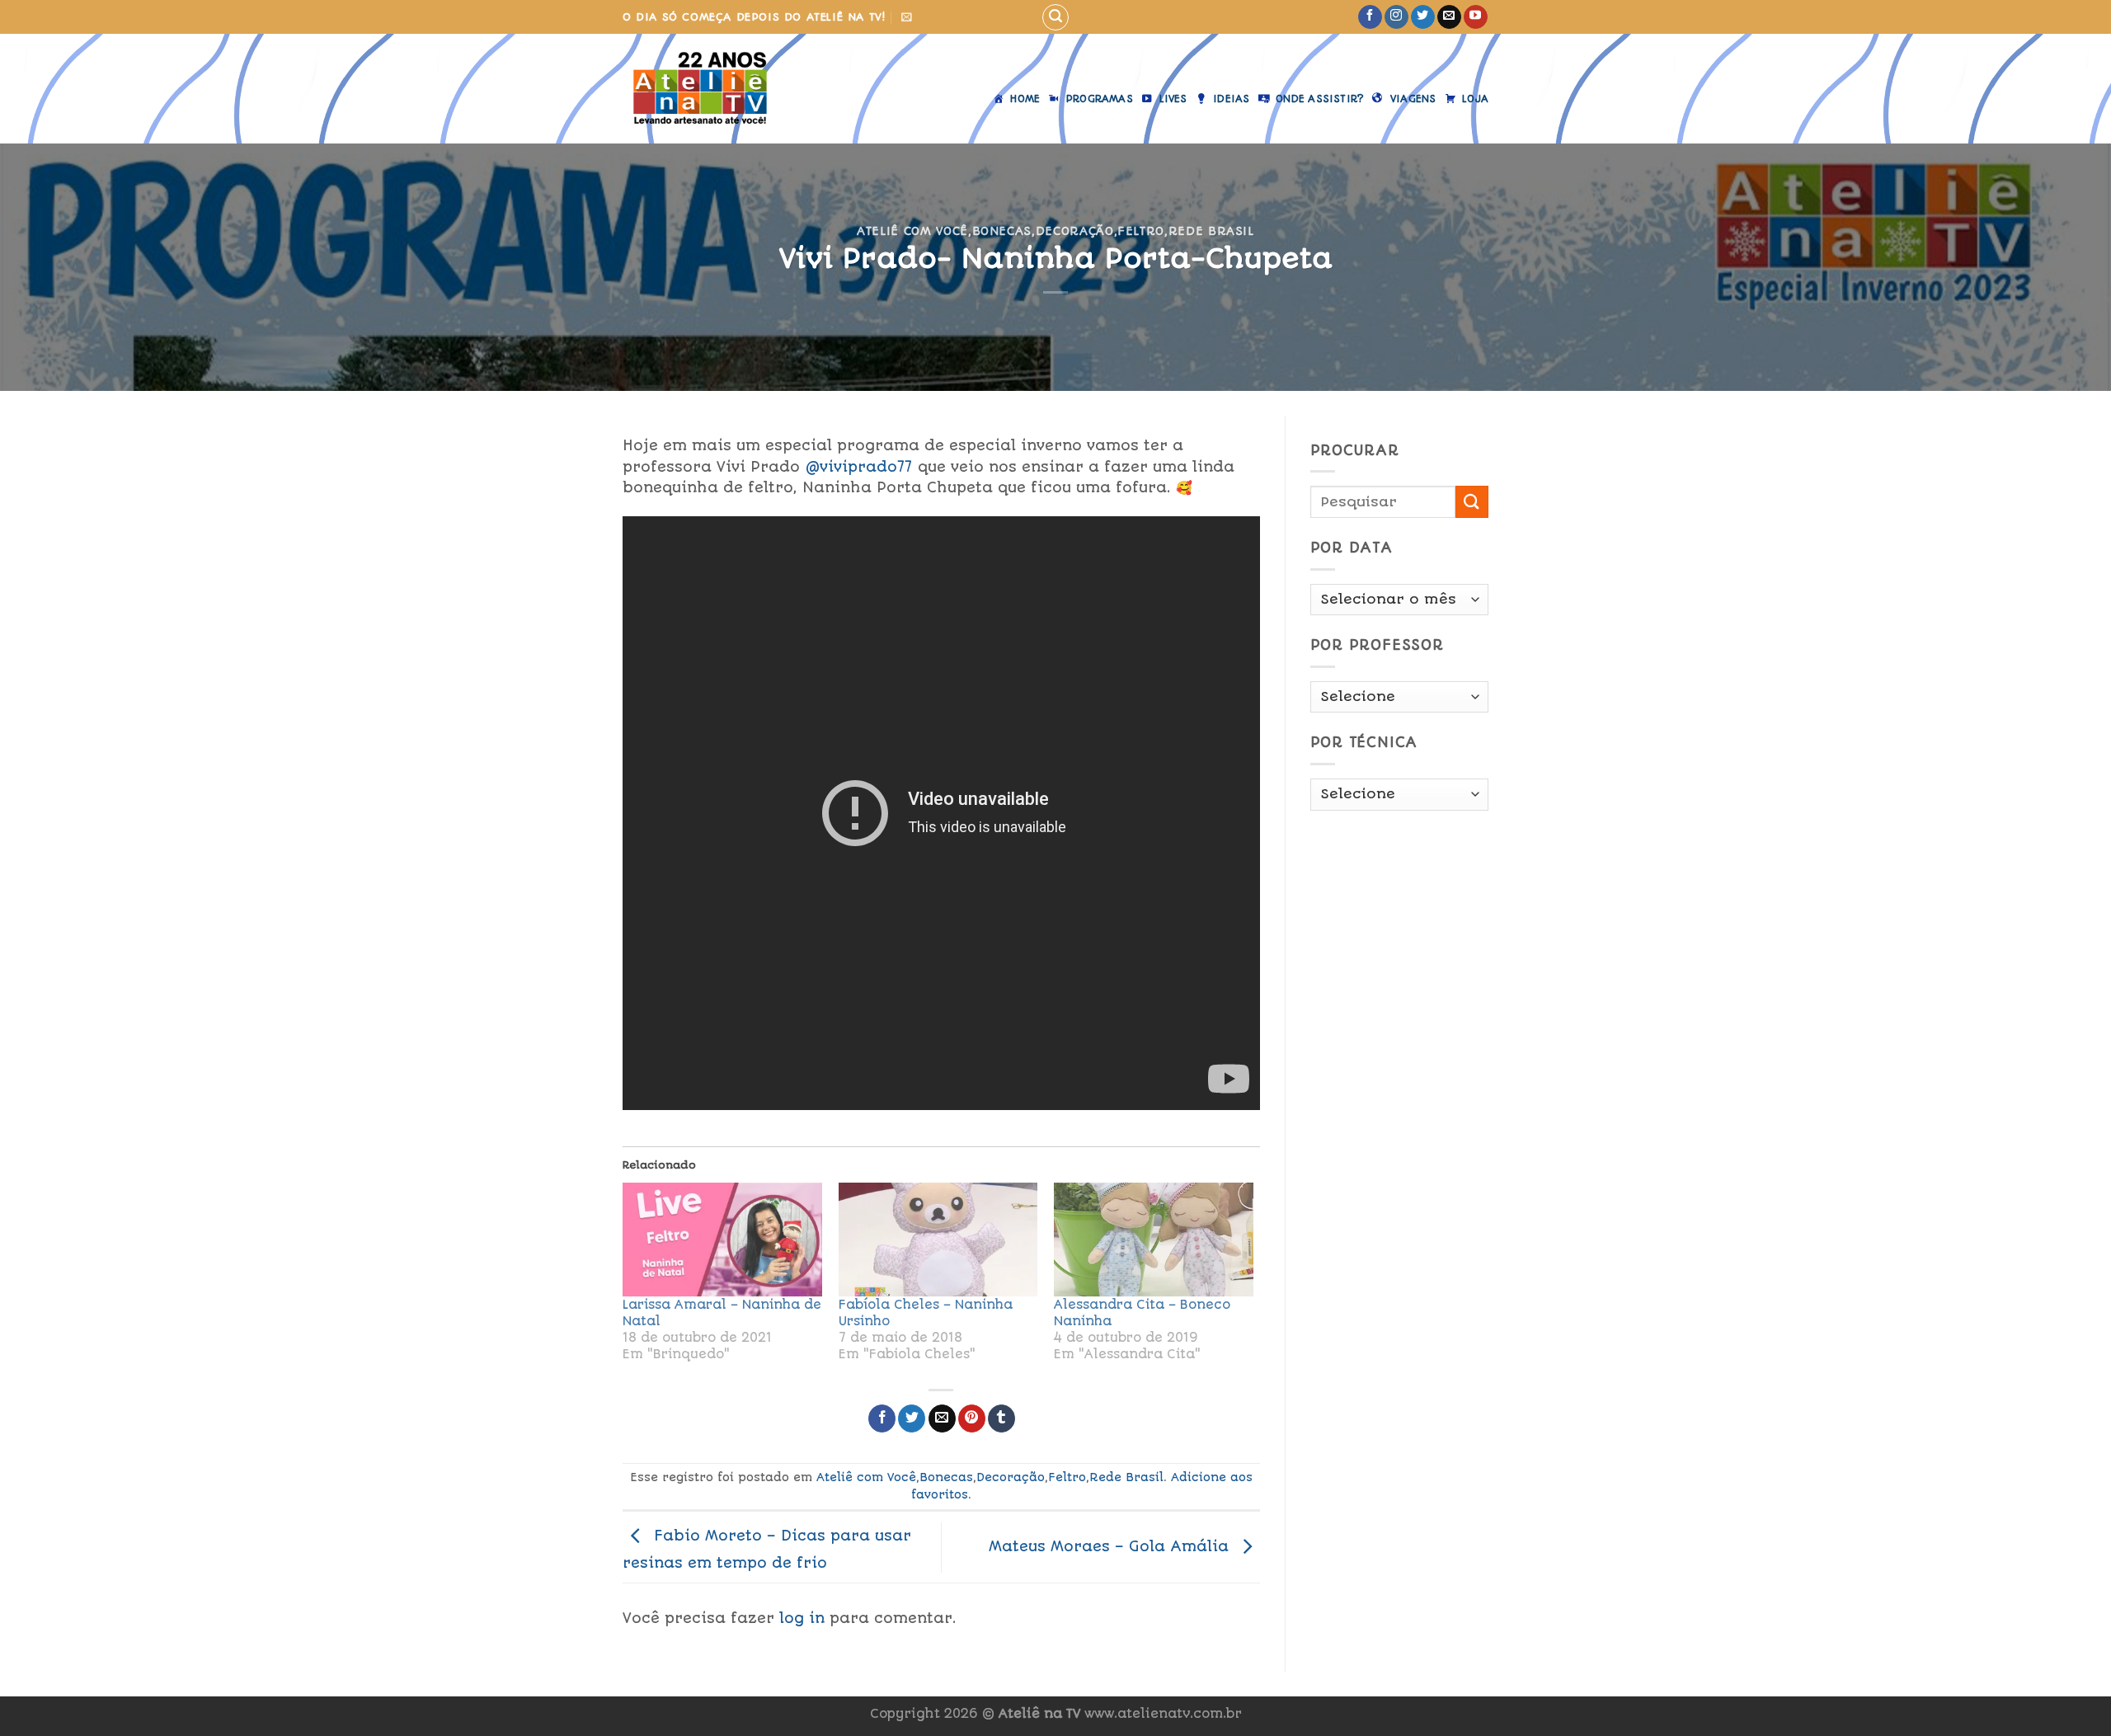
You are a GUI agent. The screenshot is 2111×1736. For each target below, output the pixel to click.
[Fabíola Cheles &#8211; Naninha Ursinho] (938, 1240)
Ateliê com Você (912, 231)
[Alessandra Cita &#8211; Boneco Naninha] (1154, 1240)
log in (802, 1618)
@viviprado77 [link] (859, 467)
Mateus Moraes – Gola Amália (1111, 1546)
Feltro (1141, 231)
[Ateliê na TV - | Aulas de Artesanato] (712, 89)
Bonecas (1002, 231)
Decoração (1075, 231)
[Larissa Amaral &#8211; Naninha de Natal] (722, 1240)
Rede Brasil (1211, 231)
